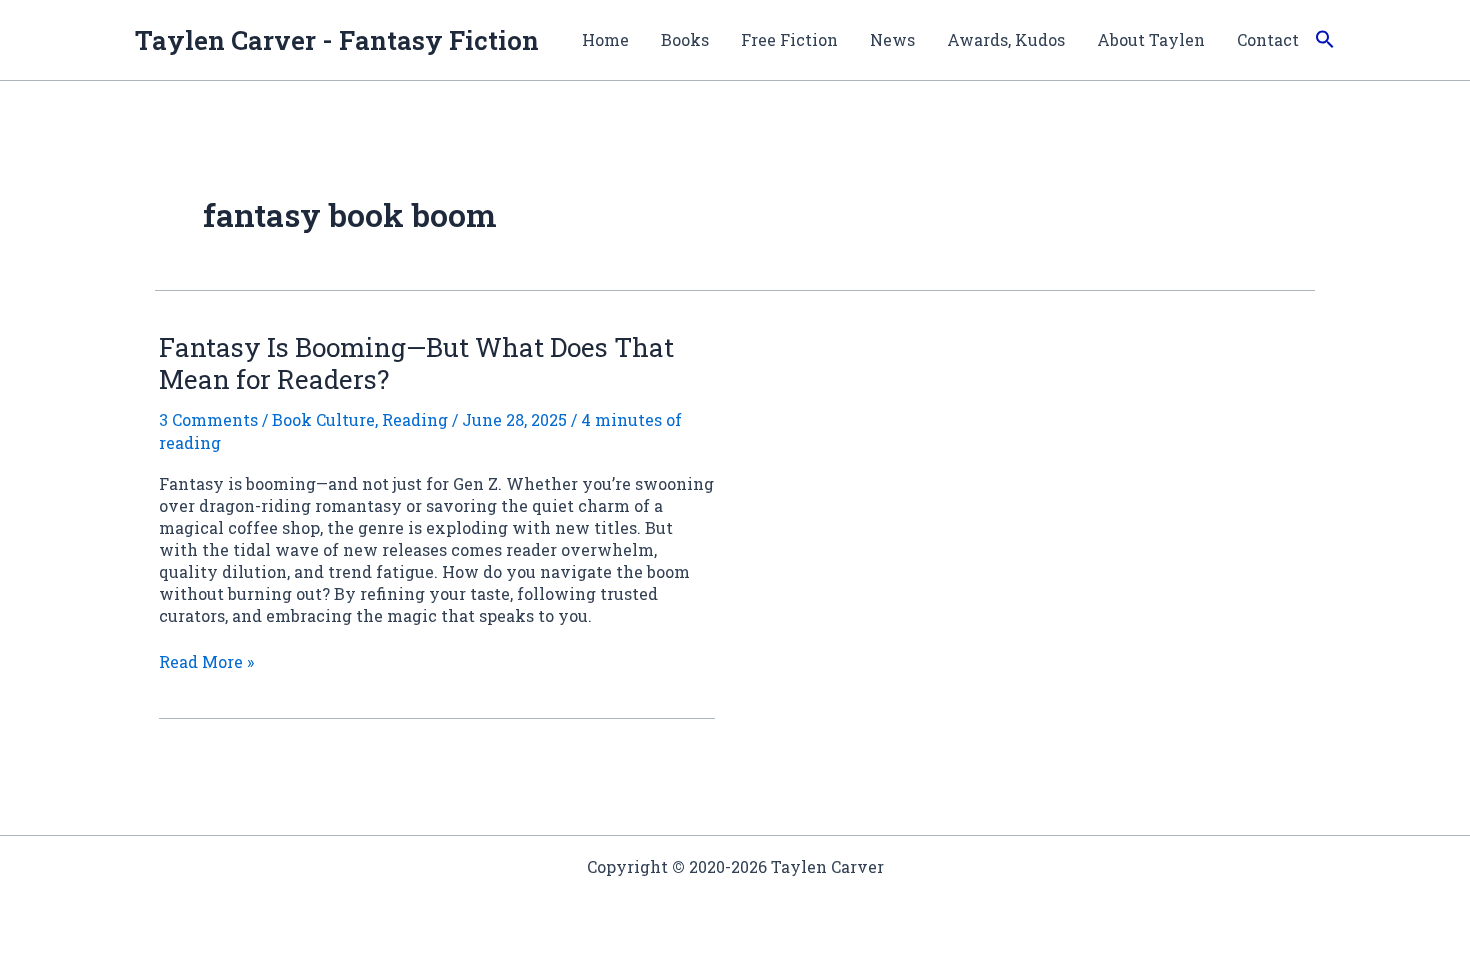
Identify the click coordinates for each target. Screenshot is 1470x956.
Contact (1268, 39)
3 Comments (208, 419)
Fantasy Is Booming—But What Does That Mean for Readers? (416, 363)
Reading (415, 419)
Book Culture (323, 419)
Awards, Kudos (1006, 39)
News (892, 39)
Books (685, 39)
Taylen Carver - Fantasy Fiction (337, 40)
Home (605, 39)
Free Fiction (789, 39)
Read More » (206, 662)
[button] (1325, 40)
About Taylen (1151, 39)
